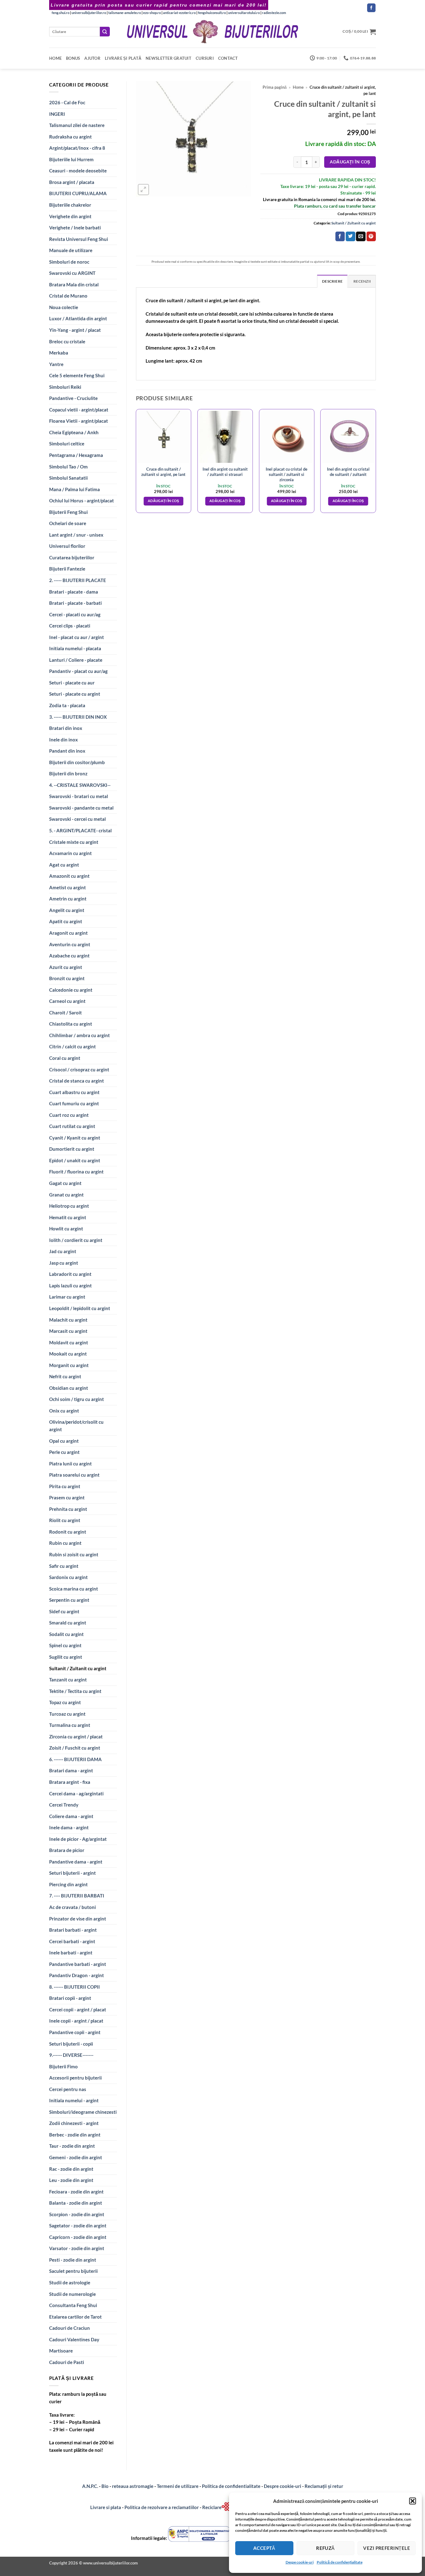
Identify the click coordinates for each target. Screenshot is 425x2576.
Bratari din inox (66, 728)
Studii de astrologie (70, 2282)
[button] (413, 2501)
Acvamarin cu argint (70, 853)
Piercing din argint (68, 1884)
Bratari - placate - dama (74, 592)
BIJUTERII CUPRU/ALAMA (78, 193)
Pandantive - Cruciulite (73, 398)
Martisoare (61, 2351)
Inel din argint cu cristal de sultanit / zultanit (348, 472)
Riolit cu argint (65, 1520)
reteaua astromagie (133, 2486)
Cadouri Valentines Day (74, 2339)
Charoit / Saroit (65, 1013)
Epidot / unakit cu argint (75, 1160)
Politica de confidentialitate (231, 2486)
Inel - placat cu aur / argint (77, 637)
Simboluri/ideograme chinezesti (83, 2112)
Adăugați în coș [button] (163, 501)
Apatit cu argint (66, 921)
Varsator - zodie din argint (77, 2248)
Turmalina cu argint (70, 1725)
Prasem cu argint (67, 1497)
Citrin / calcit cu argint (72, 1046)
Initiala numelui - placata (75, 648)
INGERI (57, 114)
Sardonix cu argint (68, 1577)
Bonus (73, 58)
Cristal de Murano (68, 296)
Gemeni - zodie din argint (76, 2157)
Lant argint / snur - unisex (76, 535)
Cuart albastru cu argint (74, 1092)
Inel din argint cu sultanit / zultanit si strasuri (225, 472)
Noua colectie (64, 307)
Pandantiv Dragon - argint (77, 1975)
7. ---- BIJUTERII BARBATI (77, 1896)
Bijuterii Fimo (63, 2066)
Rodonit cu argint (68, 1532)
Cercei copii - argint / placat (78, 2010)
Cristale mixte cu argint (74, 842)
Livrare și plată (123, 58)
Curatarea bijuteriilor (72, 557)
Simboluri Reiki (65, 387)
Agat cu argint (64, 865)
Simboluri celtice (67, 444)
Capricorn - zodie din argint (78, 2237)
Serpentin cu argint (69, 1600)
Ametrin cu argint (68, 899)
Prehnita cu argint (68, 1509)
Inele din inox (63, 740)
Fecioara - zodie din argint (76, 2192)
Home (55, 58)
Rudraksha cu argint (70, 137)
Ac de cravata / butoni (72, 1907)
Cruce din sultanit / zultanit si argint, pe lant (163, 472)
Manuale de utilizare (71, 250)
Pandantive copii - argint (75, 2032)
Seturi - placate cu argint (75, 694)
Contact (228, 58)
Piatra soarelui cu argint (74, 1475)
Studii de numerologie (72, 2294)
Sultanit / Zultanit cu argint (78, 1668)
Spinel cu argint (65, 1645)
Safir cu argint (64, 1566)
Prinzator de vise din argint (78, 1919)
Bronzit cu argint (67, 978)
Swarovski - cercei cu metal (77, 819)
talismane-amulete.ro (125, 13)
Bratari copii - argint (70, 1998)
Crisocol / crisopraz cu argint (79, 1069)
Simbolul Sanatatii (68, 478)
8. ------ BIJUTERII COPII (75, 1987)
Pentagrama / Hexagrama (76, 455)
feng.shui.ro (61, 13)
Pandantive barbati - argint (78, 1964)
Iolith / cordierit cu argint (76, 1240)
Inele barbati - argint (71, 1953)
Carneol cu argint (67, 1001)
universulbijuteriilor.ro (89, 13)
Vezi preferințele (387, 2548)
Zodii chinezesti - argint (74, 2123)
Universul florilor (67, 546)
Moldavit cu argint (69, 1342)
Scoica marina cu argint (74, 1589)
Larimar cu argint (67, 1297)
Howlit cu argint (66, 1229)
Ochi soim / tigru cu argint (77, 1399)
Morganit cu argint (69, 1365)
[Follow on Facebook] (371, 8)
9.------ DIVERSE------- (71, 2055)
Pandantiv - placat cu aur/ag (78, 671)
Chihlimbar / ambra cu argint (79, 1035)
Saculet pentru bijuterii (73, 2271)
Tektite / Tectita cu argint (75, 1691)
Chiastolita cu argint (71, 1024)
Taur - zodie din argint (72, 2146)
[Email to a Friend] (361, 236)
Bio (105, 2486)
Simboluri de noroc (69, 262)
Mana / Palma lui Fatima (75, 489)
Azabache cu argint (69, 956)
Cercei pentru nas (68, 2089)
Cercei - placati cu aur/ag (75, 614)
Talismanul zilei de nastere (77, 125)
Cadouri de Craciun (70, 2328)
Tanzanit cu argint (68, 1680)
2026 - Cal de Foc (67, 102)
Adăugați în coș (350, 162)
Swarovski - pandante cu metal (81, 808)
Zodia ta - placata (67, 705)
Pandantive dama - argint (76, 1862)
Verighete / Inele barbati (75, 228)
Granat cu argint (66, 1195)
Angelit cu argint (67, 910)
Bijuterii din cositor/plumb (77, 762)
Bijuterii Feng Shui (68, 512)
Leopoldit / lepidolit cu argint (80, 1308)
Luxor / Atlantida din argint (78, 318)
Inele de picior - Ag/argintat (78, 1839)
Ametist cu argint (68, 887)
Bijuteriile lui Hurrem (71, 159)
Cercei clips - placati (70, 626)
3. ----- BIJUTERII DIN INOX (78, 717)
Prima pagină (275, 87)
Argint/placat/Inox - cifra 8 (77, 148)
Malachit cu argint (68, 1320)
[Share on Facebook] (340, 236)
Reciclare (212, 2507)
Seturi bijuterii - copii (71, 2044)
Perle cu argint (64, 1452)
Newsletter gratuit (168, 58)
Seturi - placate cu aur (72, 683)
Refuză (325, 2548)
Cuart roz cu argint (69, 1115)
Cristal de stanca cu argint (77, 1081)
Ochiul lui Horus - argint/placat (82, 501)
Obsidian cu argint (69, 1388)
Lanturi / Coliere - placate (76, 660)
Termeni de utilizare (178, 2486)
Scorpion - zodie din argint (77, 2214)
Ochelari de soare (68, 523)
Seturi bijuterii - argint (72, 1873)
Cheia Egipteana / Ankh (74, 432)
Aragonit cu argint (68, 933)
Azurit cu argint (66, 967)
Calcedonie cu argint (71, 990)
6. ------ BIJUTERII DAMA (75, 1759)
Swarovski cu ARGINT (72, 273)
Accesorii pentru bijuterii (75, 2078)
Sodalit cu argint (66, 1634)
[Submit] (105, 32)
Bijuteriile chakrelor (70, 205)
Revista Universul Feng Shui (79, 239)
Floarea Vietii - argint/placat (79, 421)
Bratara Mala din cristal (74, 284)
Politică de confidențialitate (340, 2562)
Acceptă (264, 2548)
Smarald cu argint (68, 1623)
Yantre (56, 364)
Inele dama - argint (69, 1827)
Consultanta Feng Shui (73, 2305)
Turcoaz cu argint (67, 1714)
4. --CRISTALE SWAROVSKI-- (80, 785)
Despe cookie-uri (300, 2562)
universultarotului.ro (244, 13)
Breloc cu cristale (67, 341)
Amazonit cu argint (69, 876)
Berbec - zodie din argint (75, 2135)
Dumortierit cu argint (72, 1149)
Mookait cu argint (68, 1354)
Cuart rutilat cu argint (72, 1126)
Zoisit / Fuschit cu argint (75, 1748)
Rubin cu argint (65, 1543)
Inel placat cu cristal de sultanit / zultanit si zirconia (287, 474)
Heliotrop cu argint (69, 1206)
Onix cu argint (64, 1411)
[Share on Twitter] (350, 236)
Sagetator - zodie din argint (78, 2226)
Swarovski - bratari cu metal (79, 796)
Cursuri (205, 58)
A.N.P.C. (90, 2486)
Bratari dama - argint (71, 1770)
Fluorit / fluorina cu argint (76, 1172)
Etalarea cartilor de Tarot (75, 2317)
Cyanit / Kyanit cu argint (75, 1138)
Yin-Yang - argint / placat (75, 330)
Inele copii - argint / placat (76, 2021)
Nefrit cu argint (65, 1376)
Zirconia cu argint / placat (76, 1737)
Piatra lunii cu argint (70, 1464)
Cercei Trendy (64, 1805)
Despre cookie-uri (283, 2486)
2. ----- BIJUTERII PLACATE (78, 580)
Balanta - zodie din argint (76, 2203)
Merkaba (59, 353)
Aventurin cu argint (70, 944)
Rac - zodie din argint (71, 2169)
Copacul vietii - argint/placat (79, 410)
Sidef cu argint (64, 1611)
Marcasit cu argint (68, 1331)
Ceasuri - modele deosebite (78, 171)
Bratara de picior (67, 1850)
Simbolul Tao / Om (68, 467)
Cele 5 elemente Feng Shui (77, 375)
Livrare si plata (106, 2507)
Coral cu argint (65, 1058)
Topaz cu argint (65, 1702)
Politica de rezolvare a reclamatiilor (162, 2507)
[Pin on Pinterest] (371, 236)
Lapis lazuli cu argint (70, 1286)
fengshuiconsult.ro (212, 13)
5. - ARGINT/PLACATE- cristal (80, 830)
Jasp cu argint (64, 1263)
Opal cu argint (64, 1441)
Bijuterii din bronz (68, 773)
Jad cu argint (63, 1251)
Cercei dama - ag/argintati (76, 1793)
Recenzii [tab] (362, 281)
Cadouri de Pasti (67, 2362)
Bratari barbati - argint (73, 1930)
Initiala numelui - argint (74, 2100)
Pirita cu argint (65, 1486)
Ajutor (92, 58)
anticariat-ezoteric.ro (179, 13)
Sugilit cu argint (66, 1657)
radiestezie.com (274, 13)
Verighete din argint (70, 216)
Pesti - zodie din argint (73, 2260)
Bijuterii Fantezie (67, 569)
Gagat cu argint (65, 1183)
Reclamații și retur (324, 2486)
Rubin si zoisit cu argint (74, 1554)
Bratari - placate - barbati (75, 603)
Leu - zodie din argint (71, 2180)
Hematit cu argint (68, 1217)
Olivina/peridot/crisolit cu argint (76, 1426)
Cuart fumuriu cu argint (74, 1103)
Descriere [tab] (332, 281)
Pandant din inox (67, 751)
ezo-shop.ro (152, 13)
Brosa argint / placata (72, 182)
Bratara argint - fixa (70, 1782)
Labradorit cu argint (70, 1274)
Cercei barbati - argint (72, 1941)
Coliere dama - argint (71, 1816)
